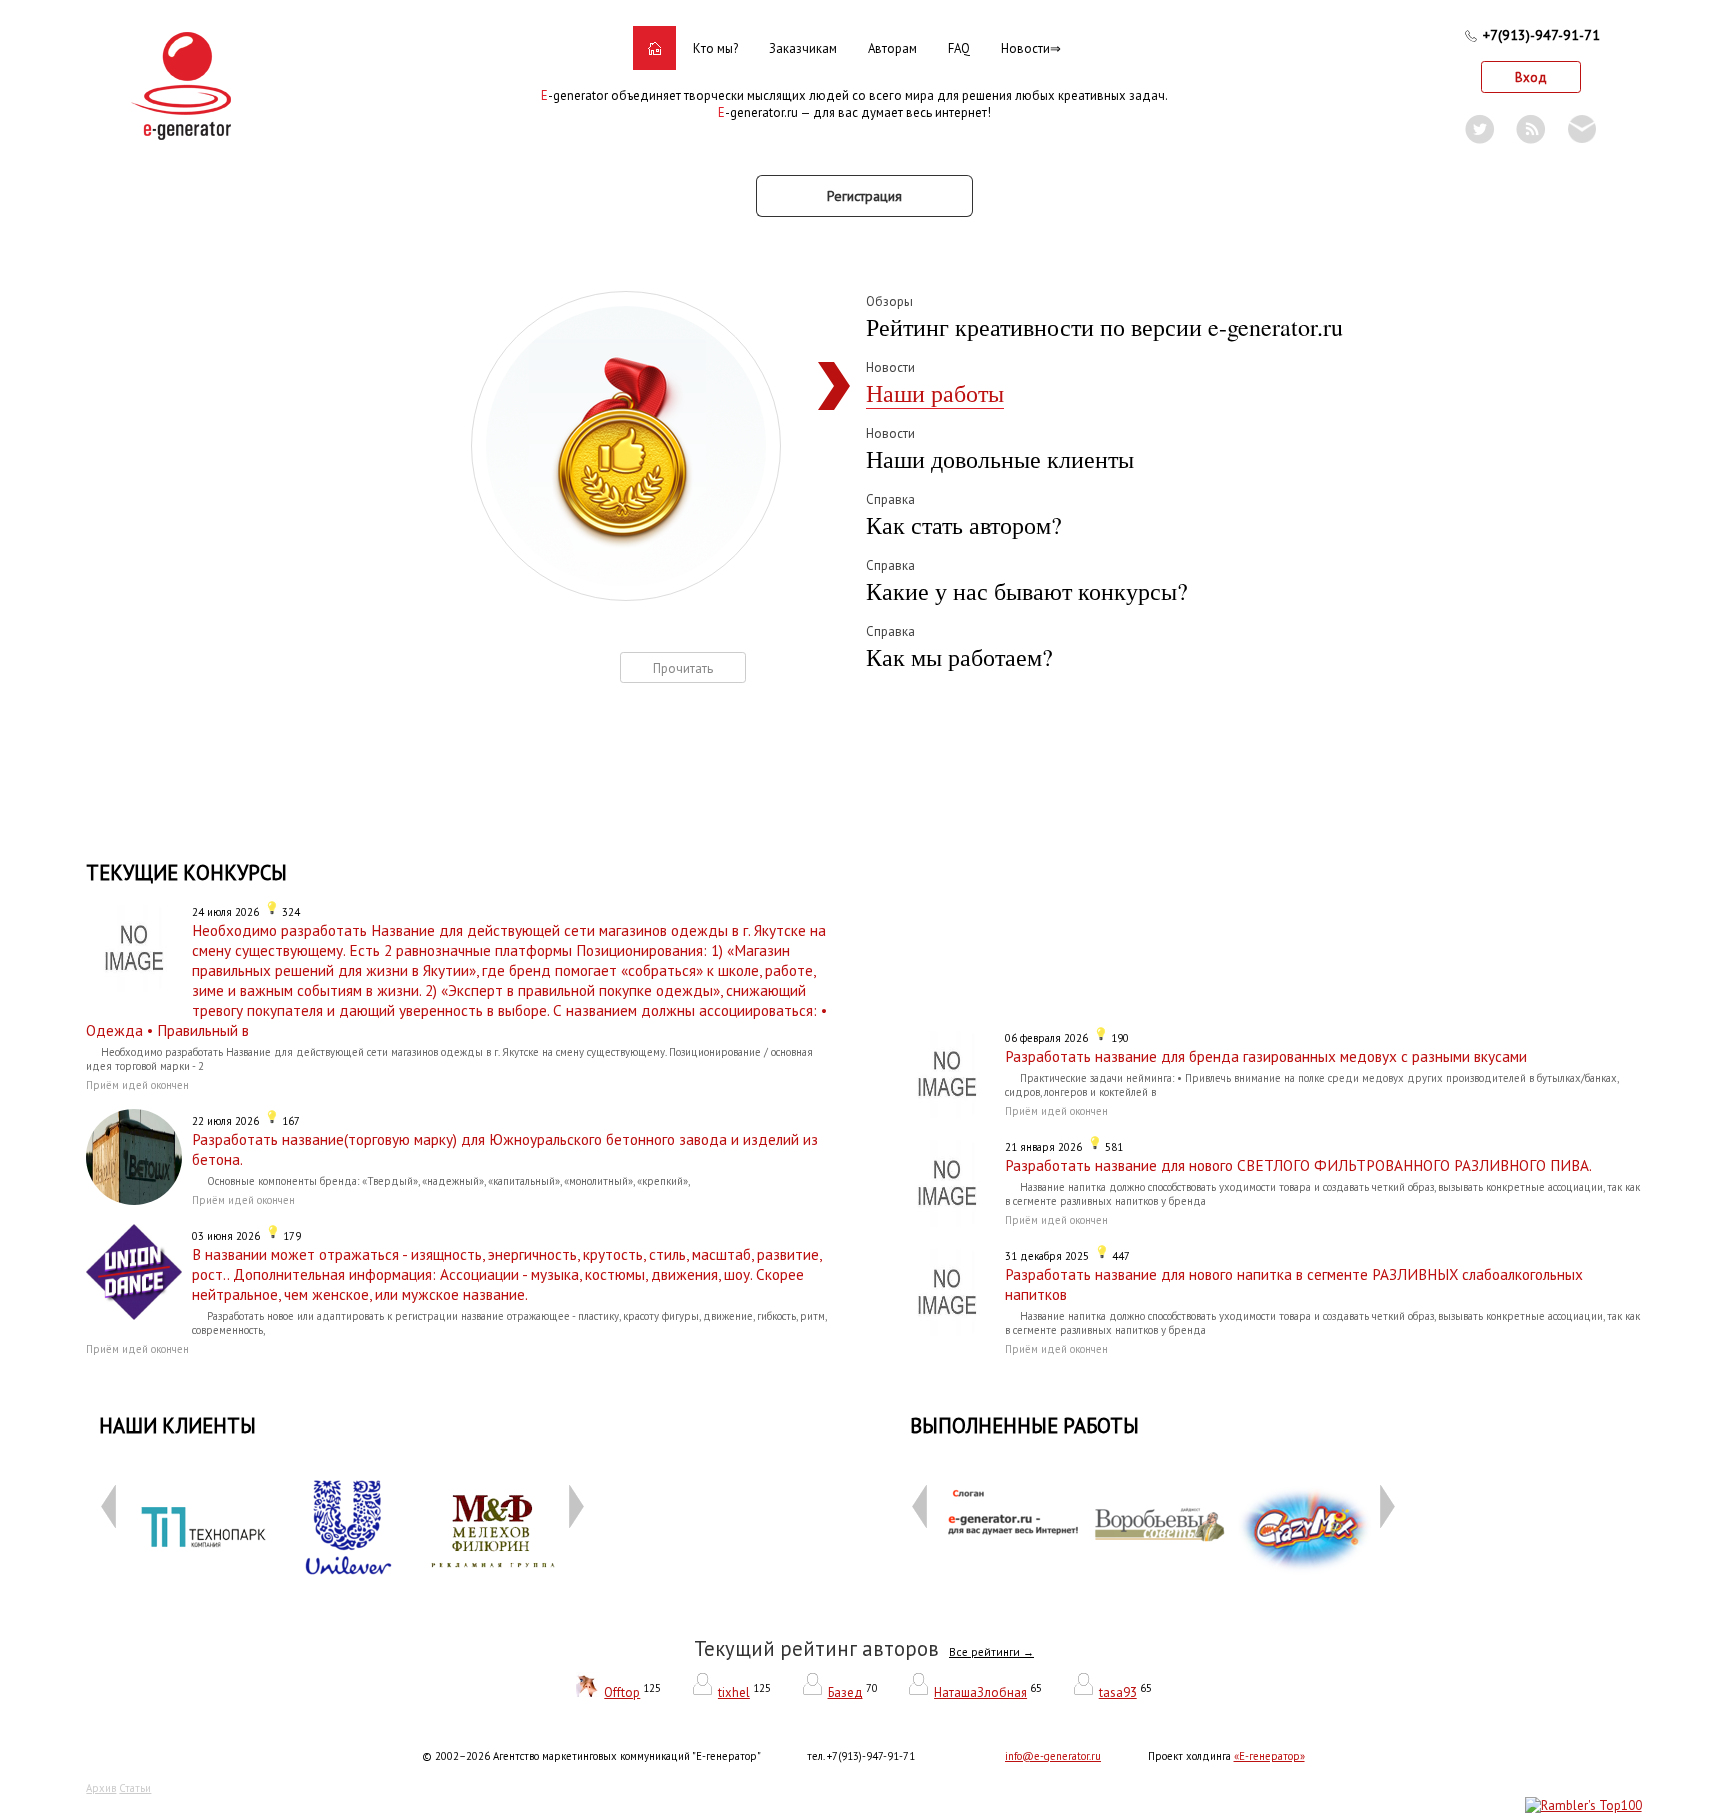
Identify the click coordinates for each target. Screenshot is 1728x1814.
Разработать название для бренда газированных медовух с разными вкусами (1266, 1056)
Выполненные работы (1024, 1425)
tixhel (734, 1692)
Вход (1531, 77)
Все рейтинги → (991, 1652)
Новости (1025, 48)
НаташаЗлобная (980, 1692)
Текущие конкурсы (186, 872)
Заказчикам (803, 48)
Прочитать (683, 668)
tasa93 (1118, 1692)
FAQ (959, 48)
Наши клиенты (177, 1425)
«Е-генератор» (1269, 1756)
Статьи (135, 1788)
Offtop (622, 1692)
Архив (101, 1788)
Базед (845, 1692)
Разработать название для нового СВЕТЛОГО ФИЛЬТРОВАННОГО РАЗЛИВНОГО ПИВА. (1298, 1165)
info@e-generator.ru (1053, 1756)
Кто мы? (715, 48)
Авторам (892, 48)
